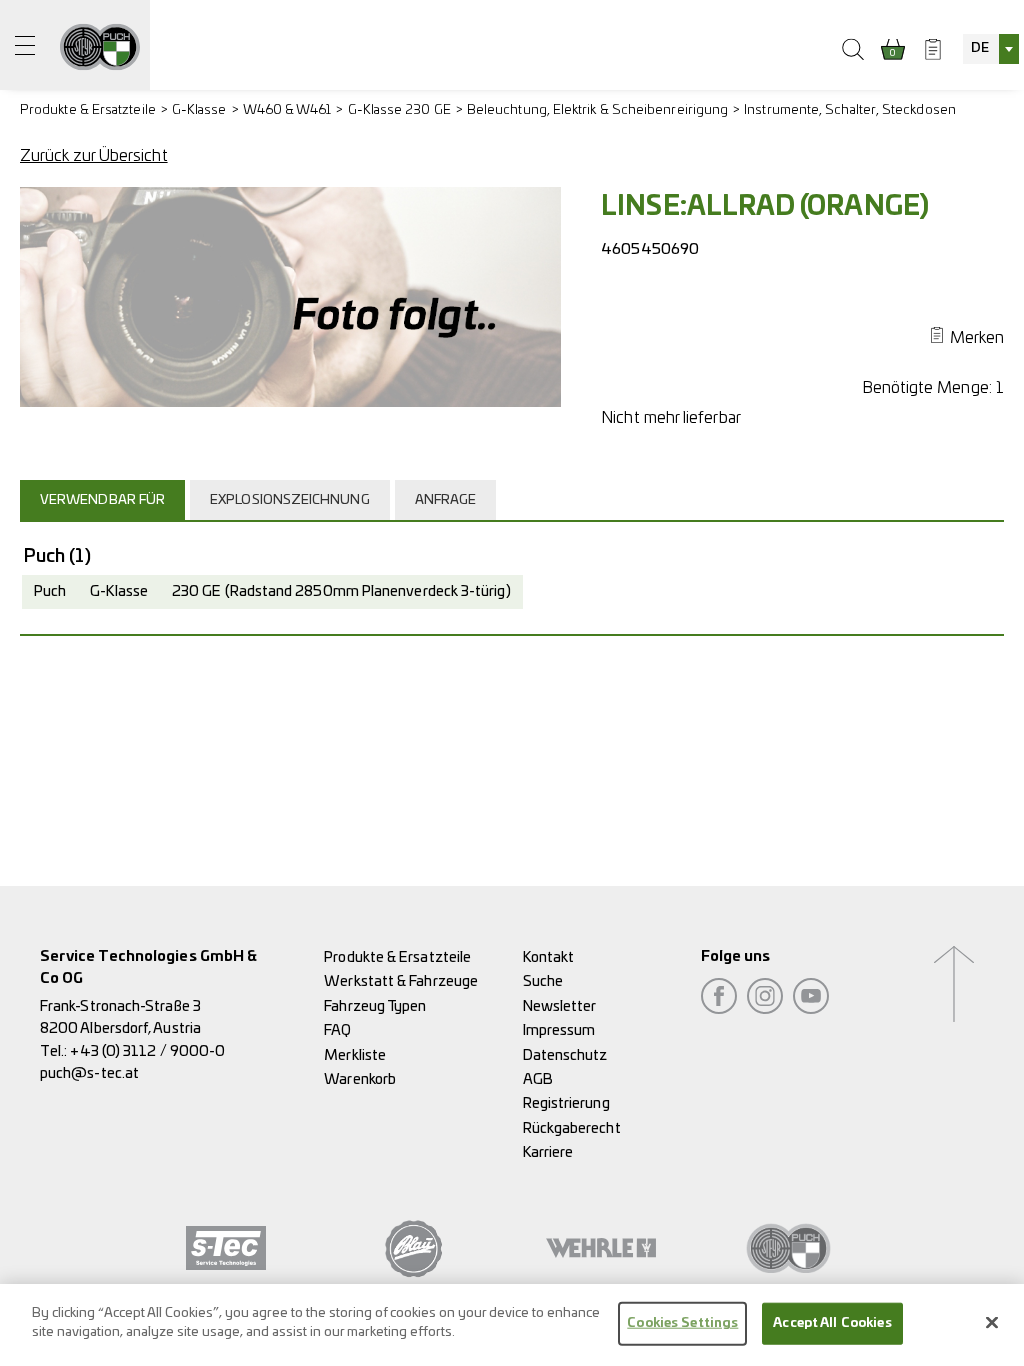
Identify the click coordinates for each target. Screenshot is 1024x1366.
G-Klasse (199, 110)
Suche (543, 981)
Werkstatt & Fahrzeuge (401, 981)
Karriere (548, 1152)
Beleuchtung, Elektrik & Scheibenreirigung (597, 110)
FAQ (337, 1030)
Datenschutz (565, 1055)
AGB (538, 1079)
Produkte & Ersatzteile (88, 110)
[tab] (105, 500)
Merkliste (355, 1055)
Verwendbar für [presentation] (102, 500)
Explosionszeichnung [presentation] (290, 500)
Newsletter (560, 1006)
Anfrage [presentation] (446, 500)
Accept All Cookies (832, 1323)
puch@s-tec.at (89, 1073)
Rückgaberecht (572, 1128)
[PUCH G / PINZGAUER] (100, 45)
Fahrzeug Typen (375, 1006)
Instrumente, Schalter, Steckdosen (850, 110)
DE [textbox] (980, 48)
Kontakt (549, 957)
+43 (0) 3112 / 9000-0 (147, 1051)
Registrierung (566, 1103)
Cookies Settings (682, 1323)
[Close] (992, 1322)
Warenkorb (360, 1079)
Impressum (559, 1030)
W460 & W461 (287, 110)
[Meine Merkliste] (933, 49)
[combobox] (991, 49)
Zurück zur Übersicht (94, 156)
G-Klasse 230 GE (399, 110)
